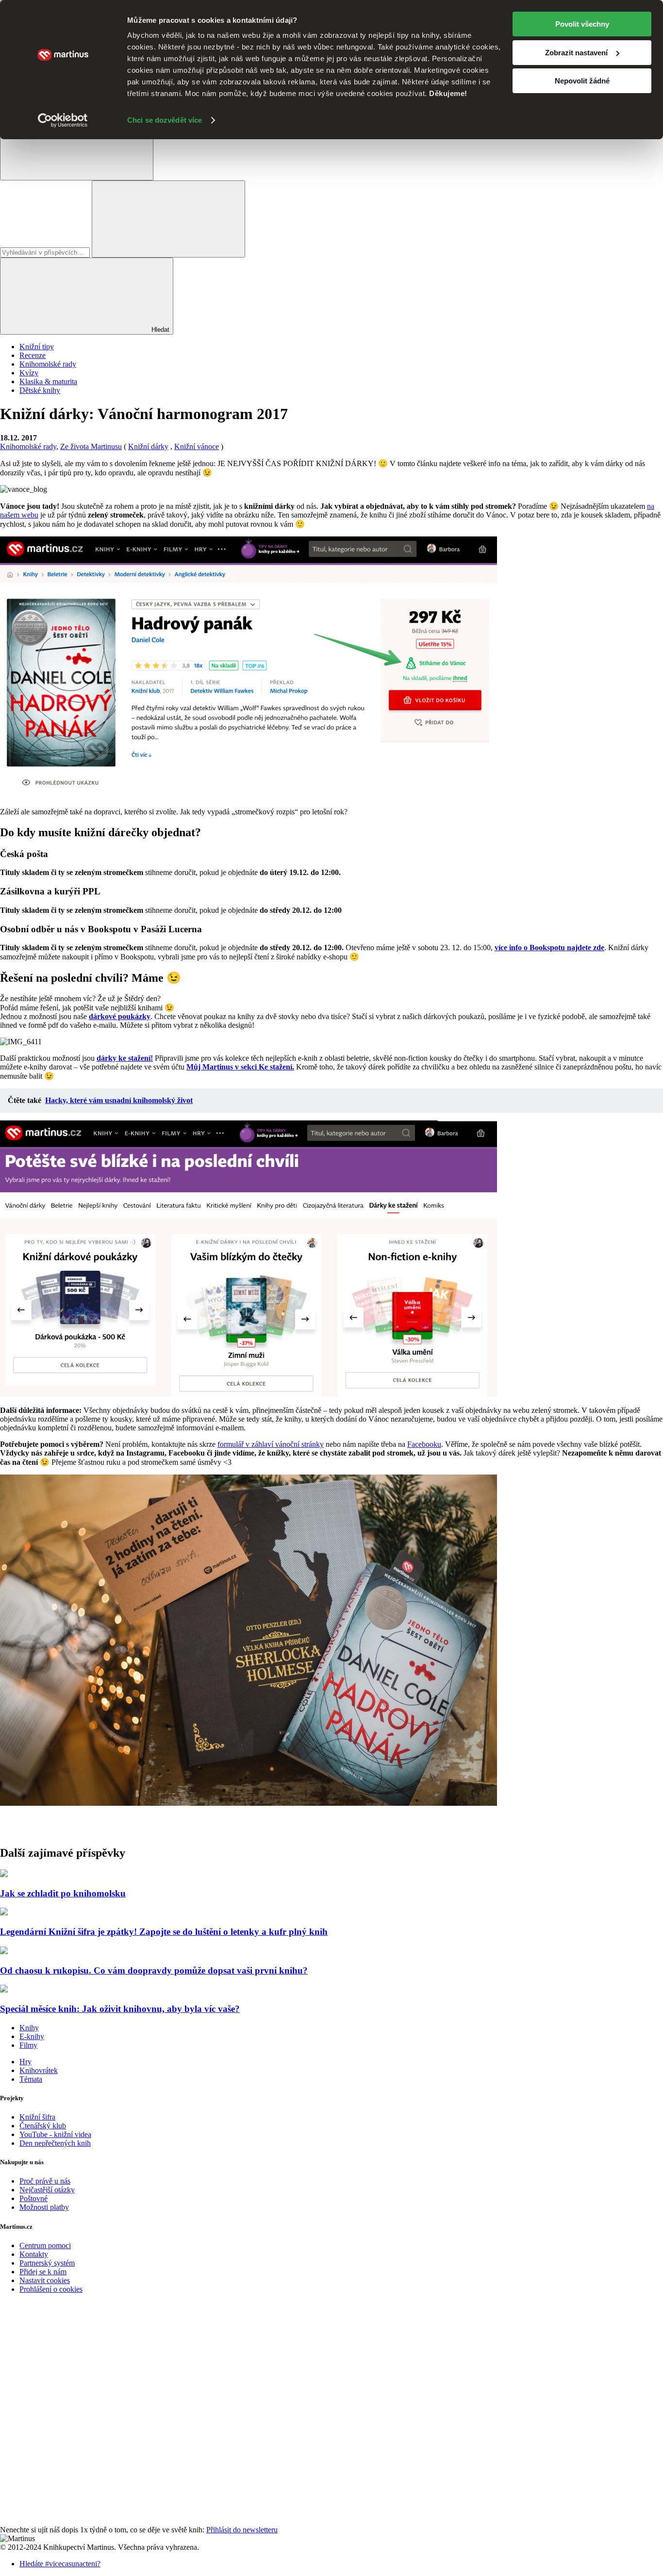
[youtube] (73, 2446)
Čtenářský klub (43, 2126)
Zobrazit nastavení (576, 53)
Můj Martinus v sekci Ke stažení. (240, 1067)
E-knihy (32, 2036)
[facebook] (73, 2372)
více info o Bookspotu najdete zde (549, 948)
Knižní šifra (37, 2117)
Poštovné (33, 2198)
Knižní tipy (37, 347)
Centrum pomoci (45, 2245)
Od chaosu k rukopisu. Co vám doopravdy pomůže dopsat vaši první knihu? (154, 1970)
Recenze (33, 355)
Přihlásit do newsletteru (242, 2530)
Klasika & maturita (48, 381)
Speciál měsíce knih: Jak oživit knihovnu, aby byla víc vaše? (120, 2009)
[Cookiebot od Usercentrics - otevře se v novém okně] (63, 120)
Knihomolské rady (48, 364)
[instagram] (73, 2521)
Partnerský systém (47, 2263)
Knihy (29, 2028)
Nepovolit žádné (582, 81)
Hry (25, 2062)
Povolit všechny (582, 24)
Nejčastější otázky (47, 2190)
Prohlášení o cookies (51, 2289)
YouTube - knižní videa (55, 2134)
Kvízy (29, 373)
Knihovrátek (39, 2070)
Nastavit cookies (45, 2280)
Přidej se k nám (43, 2272)
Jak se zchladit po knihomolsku (63, 1893)
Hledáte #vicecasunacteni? (60, 2564)
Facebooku (424, 1444)
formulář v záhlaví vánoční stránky (271, 1444)
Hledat (159, 330)
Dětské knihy (40, 390)
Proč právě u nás (45, 2181)
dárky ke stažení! (125, 1058)
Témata (31, 2079)
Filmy (28, 2045)
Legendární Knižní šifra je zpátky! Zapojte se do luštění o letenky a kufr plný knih (164, 1932)
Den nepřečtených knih (55, 2143)
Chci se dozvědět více (165, 120)
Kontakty (34, 2254)
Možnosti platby (44, 2207)
